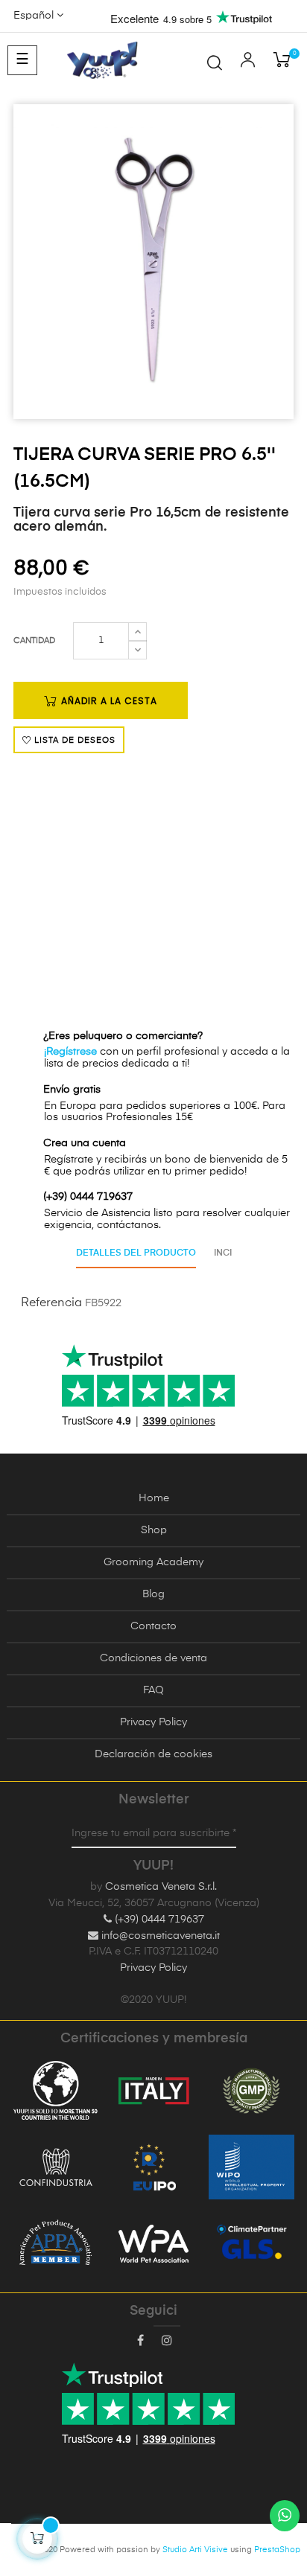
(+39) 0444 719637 (158, 1920)
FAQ (153, 1690)
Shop (154, 1530)
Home (154, 1498)
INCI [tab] (223, 1253)
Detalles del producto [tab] (136, 1253)
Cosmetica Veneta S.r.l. (161, 1887)
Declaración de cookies (153, 1754)
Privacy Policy (153, 1722)
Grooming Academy (153, 1562)
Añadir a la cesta (108, 701)
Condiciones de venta (153, 1658)
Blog (153, 1594)
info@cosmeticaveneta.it (159, 1936)
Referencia (51, 1303)
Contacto (153, 1626)
